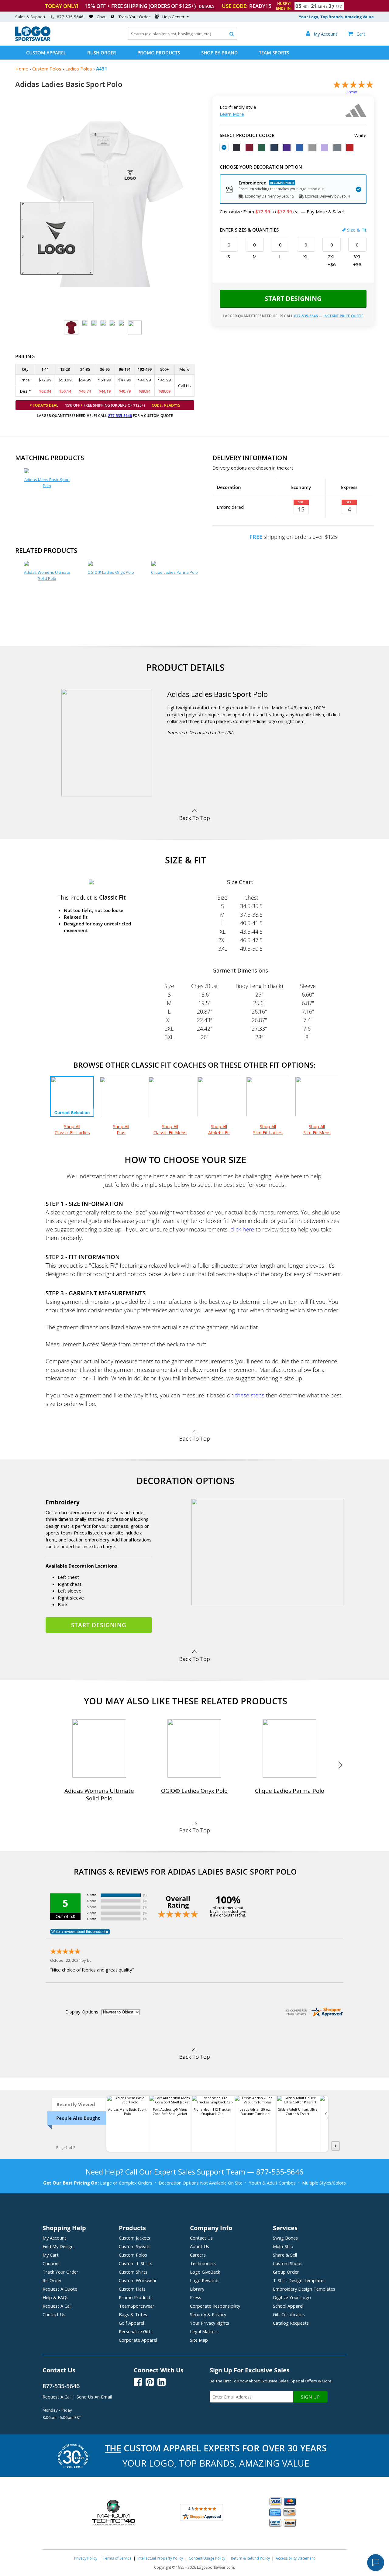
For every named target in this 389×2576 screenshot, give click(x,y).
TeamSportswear (137, 2306)
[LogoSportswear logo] (33, 40)
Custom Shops (288, 2263)
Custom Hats (132, 2289)
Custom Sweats (135, 2246)
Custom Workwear (138, 2280)
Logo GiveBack (205, 2272)
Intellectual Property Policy (160, 2558)
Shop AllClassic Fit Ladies (72, 1129)
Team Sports (274, 53)
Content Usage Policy (207, 2558)
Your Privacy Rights (210, 2323)
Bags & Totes (133, 2314)
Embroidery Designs (304, 2289)
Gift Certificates (289, 2314)
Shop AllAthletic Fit (219, 1129)
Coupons (52, 2263)
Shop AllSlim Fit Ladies (268, 1129)
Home (22, 69)
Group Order (286, 2272)
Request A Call (57, 2306)
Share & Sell (285, 2255)
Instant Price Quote (343, 316)
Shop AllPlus (121, 1129)
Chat (101, 17)
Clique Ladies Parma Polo (174, 572)
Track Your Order (134, 17)
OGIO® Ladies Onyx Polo (111, 572)
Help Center (173, 17)
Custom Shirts (133, 2272)
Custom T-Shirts (136, 2263)
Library (197, 2289)
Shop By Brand (219, 53)
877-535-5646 (70, 17)
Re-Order (52, 2280)
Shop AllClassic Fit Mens (170, 1129)
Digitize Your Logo (292, 2297)
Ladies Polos (79, 69)
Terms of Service (117, 2558)
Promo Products (159, 53)
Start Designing (293, 298)
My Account (54, 2238)
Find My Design (58, 2246)
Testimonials (203, 2263)
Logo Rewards (205, 2280)
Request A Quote (60, 2289)
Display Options (82, 2012)
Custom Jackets (134, 2238)
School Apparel (288, 2306)
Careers (198, 2255)
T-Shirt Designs (299, 2280)
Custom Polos (47, 69)
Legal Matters (204, 2331)
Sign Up (310, 2397)
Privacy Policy (86, 2558)
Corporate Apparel (138, 2340)
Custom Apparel (46, 53)
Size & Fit (357, 230)
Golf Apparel (131, 2323)
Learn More (232, 114)
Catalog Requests (291, 2323)
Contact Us (54, 2314)
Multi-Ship (283, 2246)
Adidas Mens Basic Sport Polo (47, 483)
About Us (200, 2246)
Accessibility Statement (295, 2558)
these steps (250, 1395)
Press (196, 2297)
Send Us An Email (94, 2397)
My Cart (51, 2255)
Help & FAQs (55, 2297)
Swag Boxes (285, 2238)
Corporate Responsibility (215, 2306)
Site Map (199, 2340)
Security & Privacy (208, 2314)
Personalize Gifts (136, 2331)
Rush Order (102, 53)
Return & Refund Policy (250, 2558)
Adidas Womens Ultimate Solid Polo (47, 575)
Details (207, 6)
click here (242, 1229)
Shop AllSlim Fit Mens (317, 1129)
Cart (356, 34)
